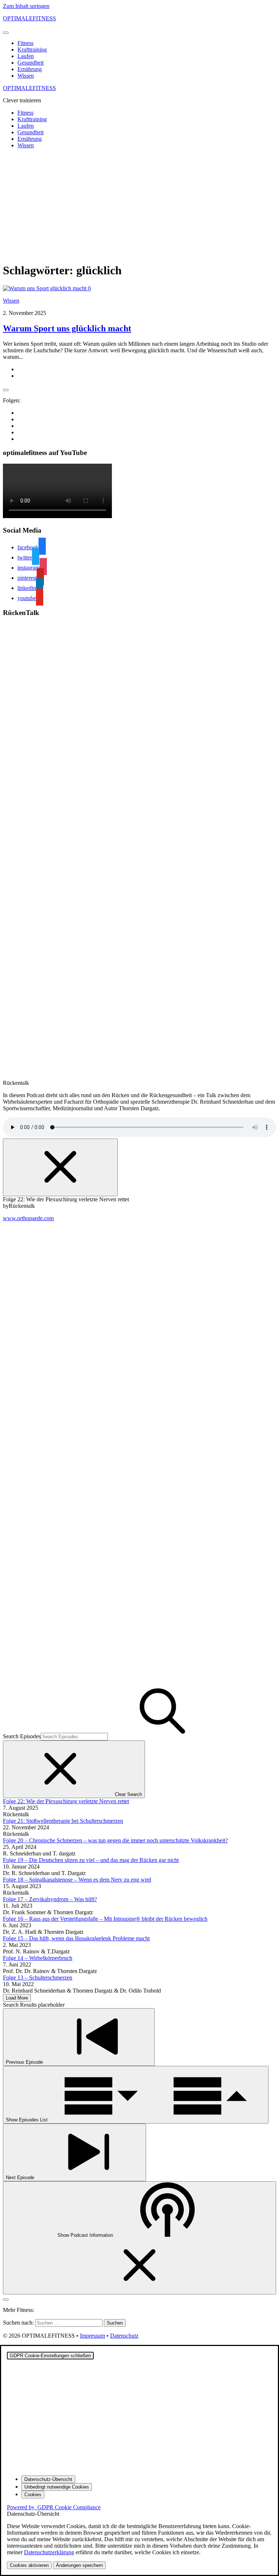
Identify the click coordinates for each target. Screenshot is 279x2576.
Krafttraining (32, 50)
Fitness (25, 43)
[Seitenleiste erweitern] (6, 390)
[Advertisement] (139, 205)
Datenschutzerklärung (49, 2552)
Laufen (26, 56)
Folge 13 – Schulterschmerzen (38, 1978)
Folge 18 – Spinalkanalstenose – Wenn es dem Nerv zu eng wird (77, 1880)
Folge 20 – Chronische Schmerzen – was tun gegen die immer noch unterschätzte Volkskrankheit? (115, 1840)
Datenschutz (124, 2336)
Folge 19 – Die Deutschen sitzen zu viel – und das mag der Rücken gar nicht (91, 1860)
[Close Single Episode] (60, 1167)
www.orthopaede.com (28, 1218)
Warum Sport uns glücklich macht (67, 328)
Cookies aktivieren (29, 2565)
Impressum (92, 2336)
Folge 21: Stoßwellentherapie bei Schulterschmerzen (63, 1821)
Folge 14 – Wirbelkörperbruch (38, 1958)
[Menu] (6, 33)
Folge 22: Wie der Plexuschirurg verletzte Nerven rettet (66, 1801)
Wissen (26, 76)
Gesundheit (31, 63)
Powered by (54, 2507)
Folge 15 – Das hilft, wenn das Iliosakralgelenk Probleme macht (76, 1938)
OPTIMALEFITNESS (29, 18)
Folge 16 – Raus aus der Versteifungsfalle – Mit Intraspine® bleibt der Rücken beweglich (105, 1919)
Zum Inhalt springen (26, 6)
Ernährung (30, 69)
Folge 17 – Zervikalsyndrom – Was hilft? (50, 1899)
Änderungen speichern (79, 2565)
